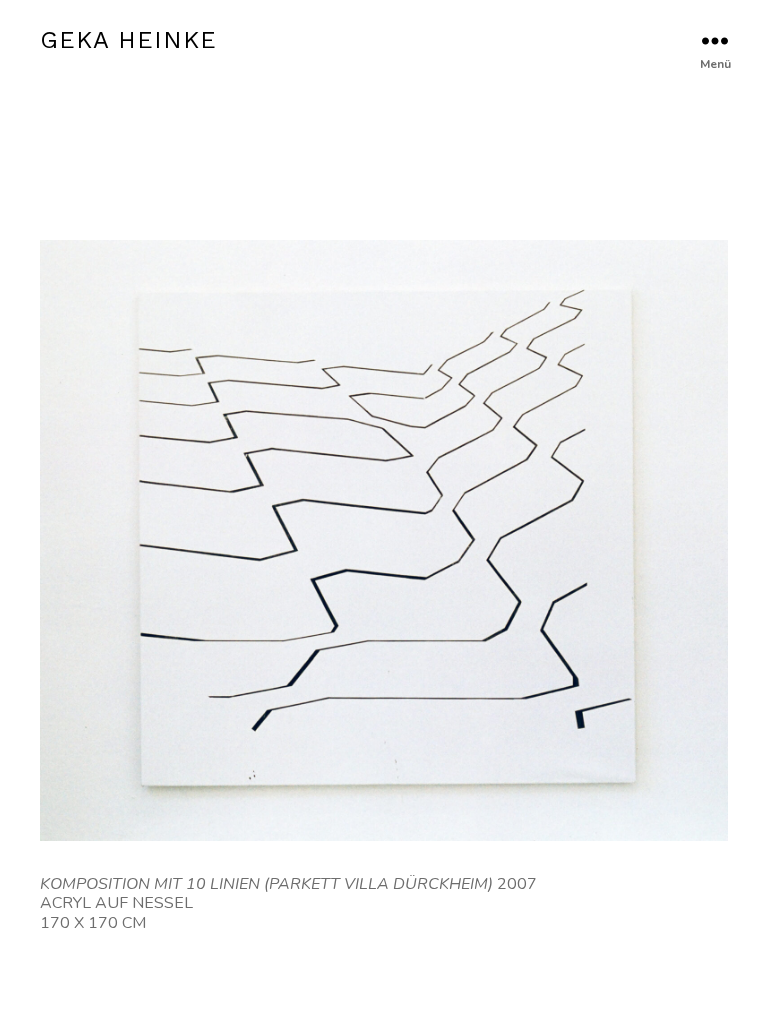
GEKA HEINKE (128, 40)
